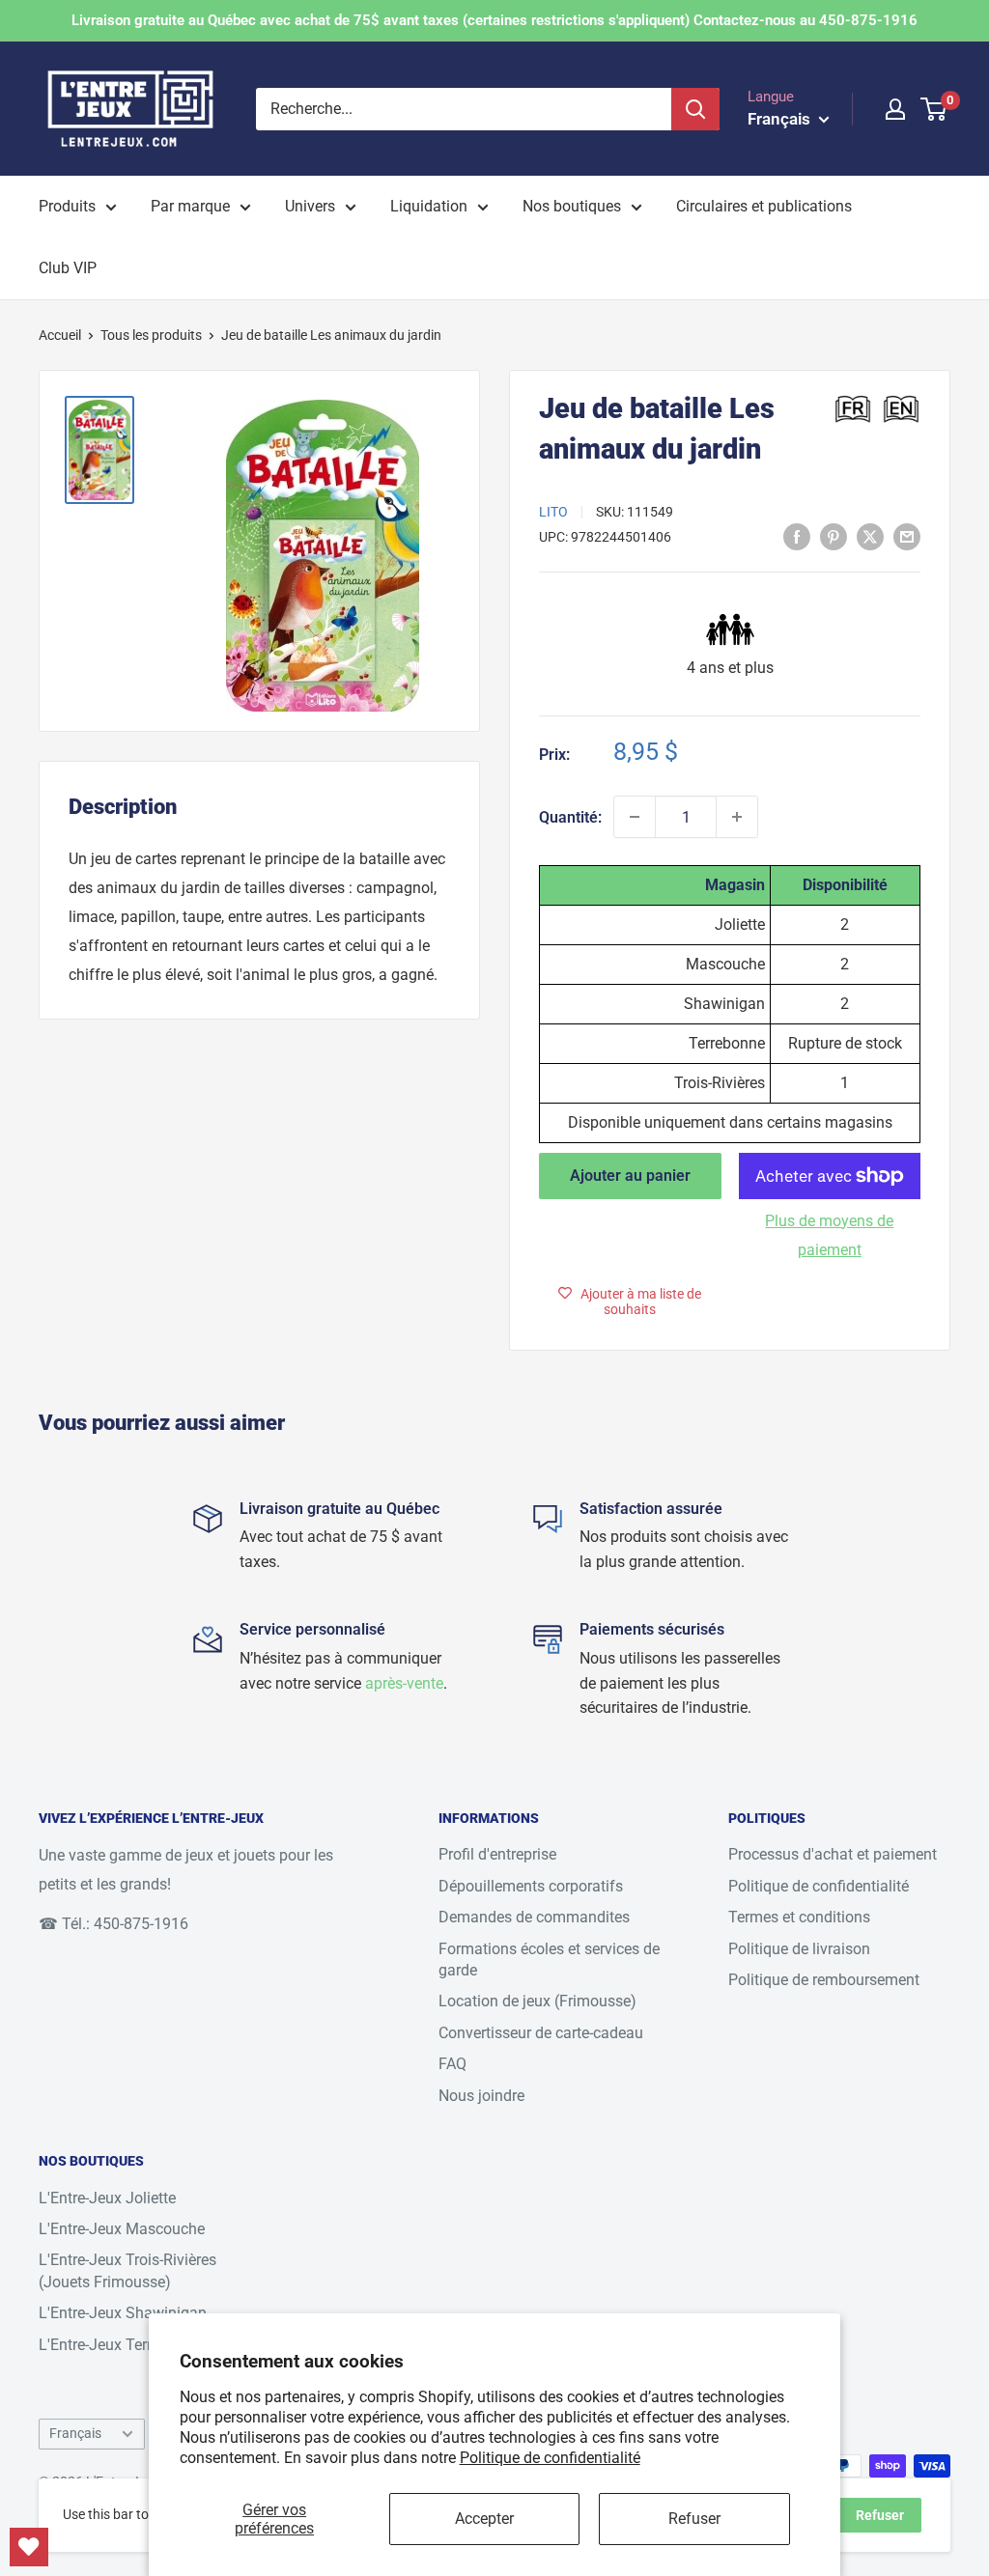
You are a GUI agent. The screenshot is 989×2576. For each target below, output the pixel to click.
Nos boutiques (572, 206)
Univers (310, 206)
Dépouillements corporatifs (531, 1886)
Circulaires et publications (764, 206)
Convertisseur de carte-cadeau (541, 2033)
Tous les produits (151, 335)
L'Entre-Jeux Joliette (107, 2198)
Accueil (60, 335)
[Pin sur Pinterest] (834, 536)
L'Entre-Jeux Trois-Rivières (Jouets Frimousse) (127, 2270)
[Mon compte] (895, 109)
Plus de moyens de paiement (829, 1235)
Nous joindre (481, 2096)
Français (75, 2433)
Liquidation (429, 206)
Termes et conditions (799, 1917)
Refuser (694, 2519)
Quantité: (570, 817)
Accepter (484, 2519)
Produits (67, 206)
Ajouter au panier (630, 1176)
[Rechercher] (695, 109)
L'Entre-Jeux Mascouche (122, 2229)
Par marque (190, 206)
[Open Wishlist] (29, 2547)
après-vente (404, 1683)
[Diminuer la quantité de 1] (635, 817)
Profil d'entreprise (497, 1854)
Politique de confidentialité (550, 2458)
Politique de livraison (799, 1949)
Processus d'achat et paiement (833, 1854)
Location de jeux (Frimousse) (537, 2001)
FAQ (452, 2064)
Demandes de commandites (534, 1917)
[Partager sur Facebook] (797, 536)
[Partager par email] (907, 536)
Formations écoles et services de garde (549, 1960)
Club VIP (68, 268)
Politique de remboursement (824, 1980)
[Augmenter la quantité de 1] (737, 817)
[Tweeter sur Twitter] (870, 536)
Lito (553, 512)
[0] (934, 109)
